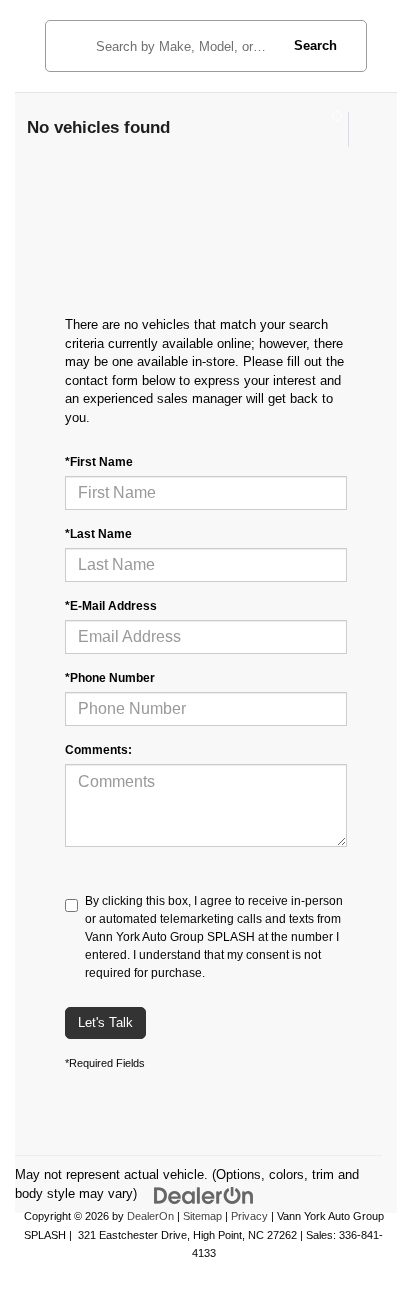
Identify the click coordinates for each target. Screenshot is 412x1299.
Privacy (249, 1216)
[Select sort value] (365, 129)
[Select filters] (328, 129)
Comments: (98, 750)
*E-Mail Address (111, 606)
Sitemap (202, 1216)
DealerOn (150, 1216)
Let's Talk (105, 1022)
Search (315, 45)
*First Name (99, 462)
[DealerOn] (204, 1195)
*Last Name (98, 534)
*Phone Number (110, 678)
